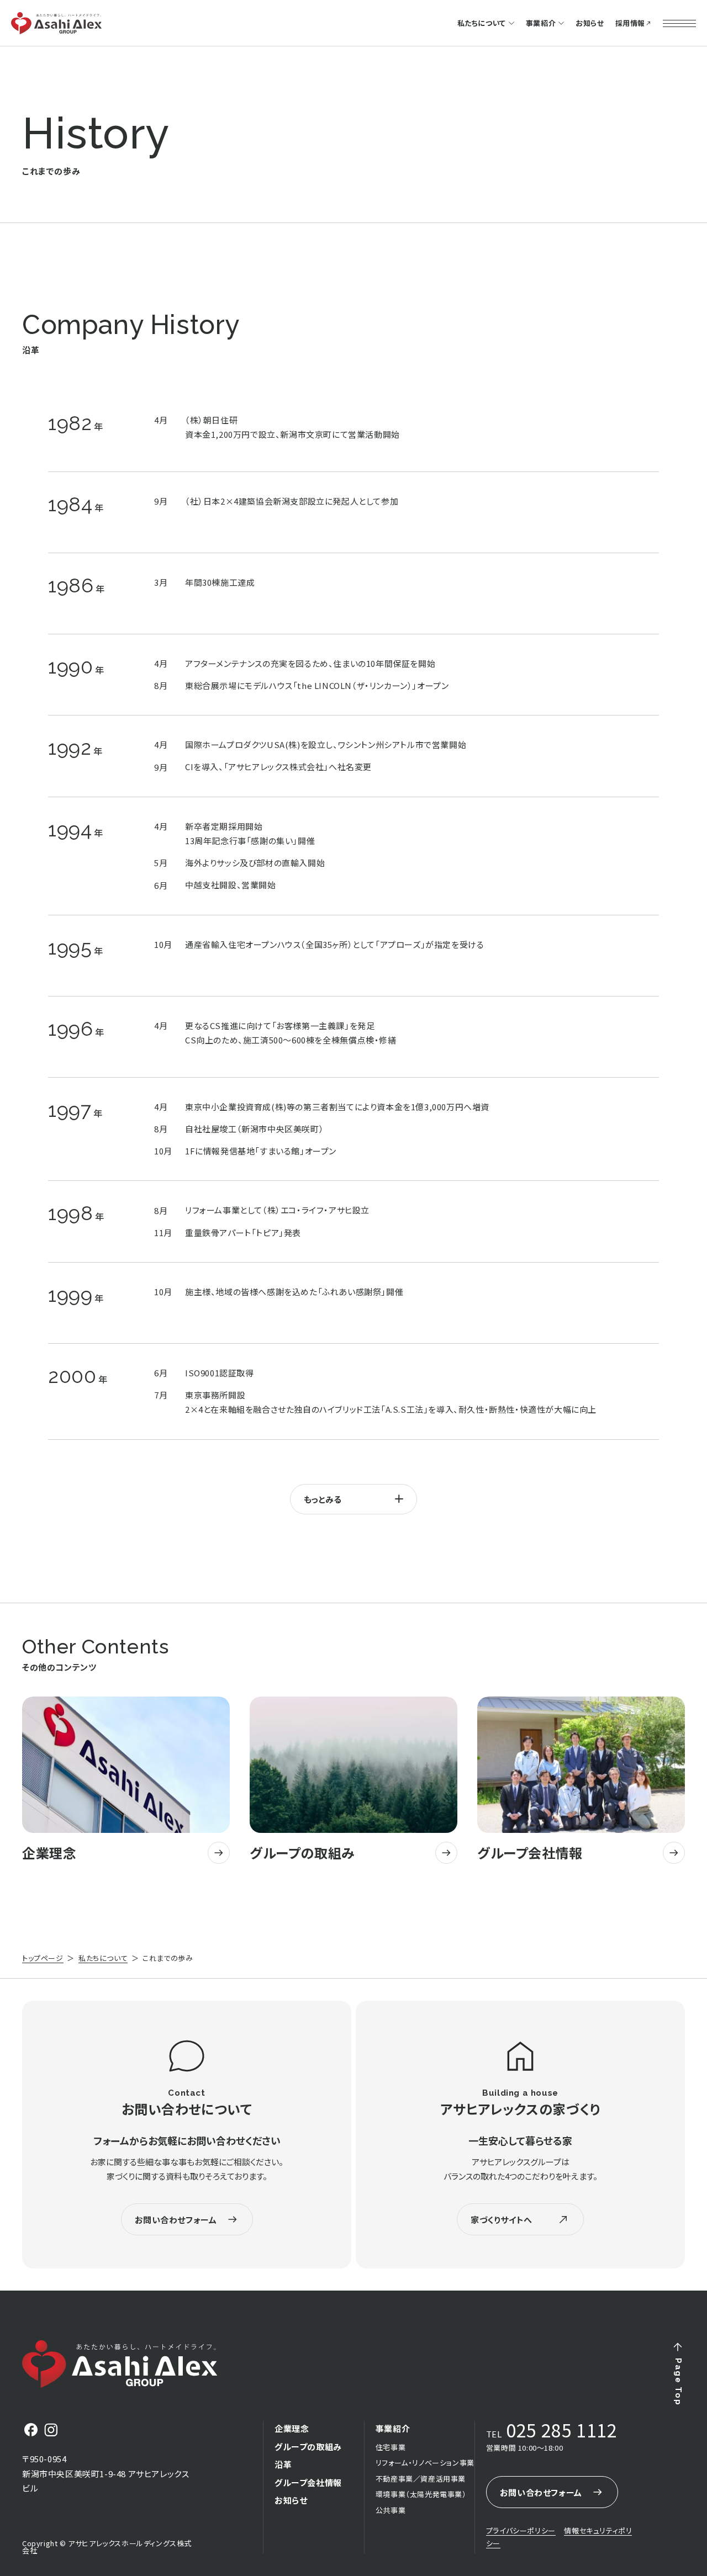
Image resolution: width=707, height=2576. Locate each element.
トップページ (43, 1958)
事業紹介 (541, 23)
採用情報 (630, 23)
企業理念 (292, 2428)
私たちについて (103, 1958)
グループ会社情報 (308, 2482)
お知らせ (590, 23)
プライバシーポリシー (521, 2530)
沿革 (283, 2464)
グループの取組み (308, 2447)
